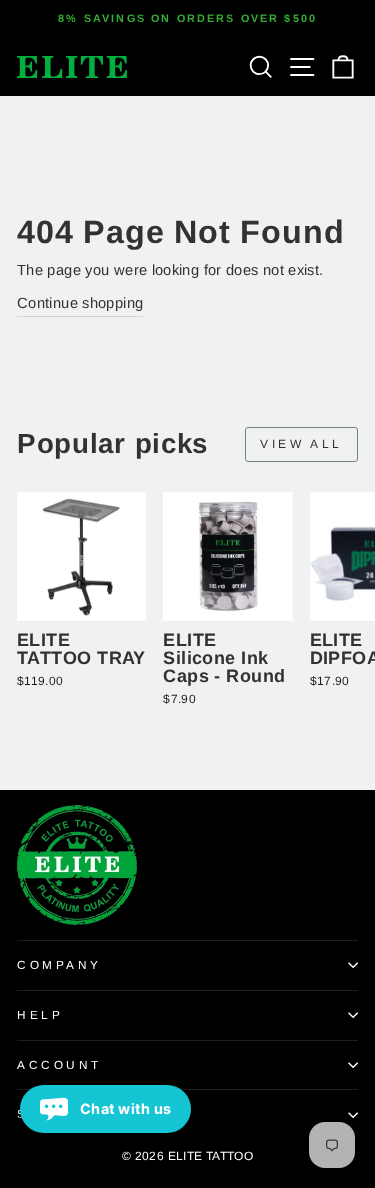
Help (40, 1014)
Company (59, 964)
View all (301, 444)
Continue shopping (80, 303)
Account (59, 1064)
